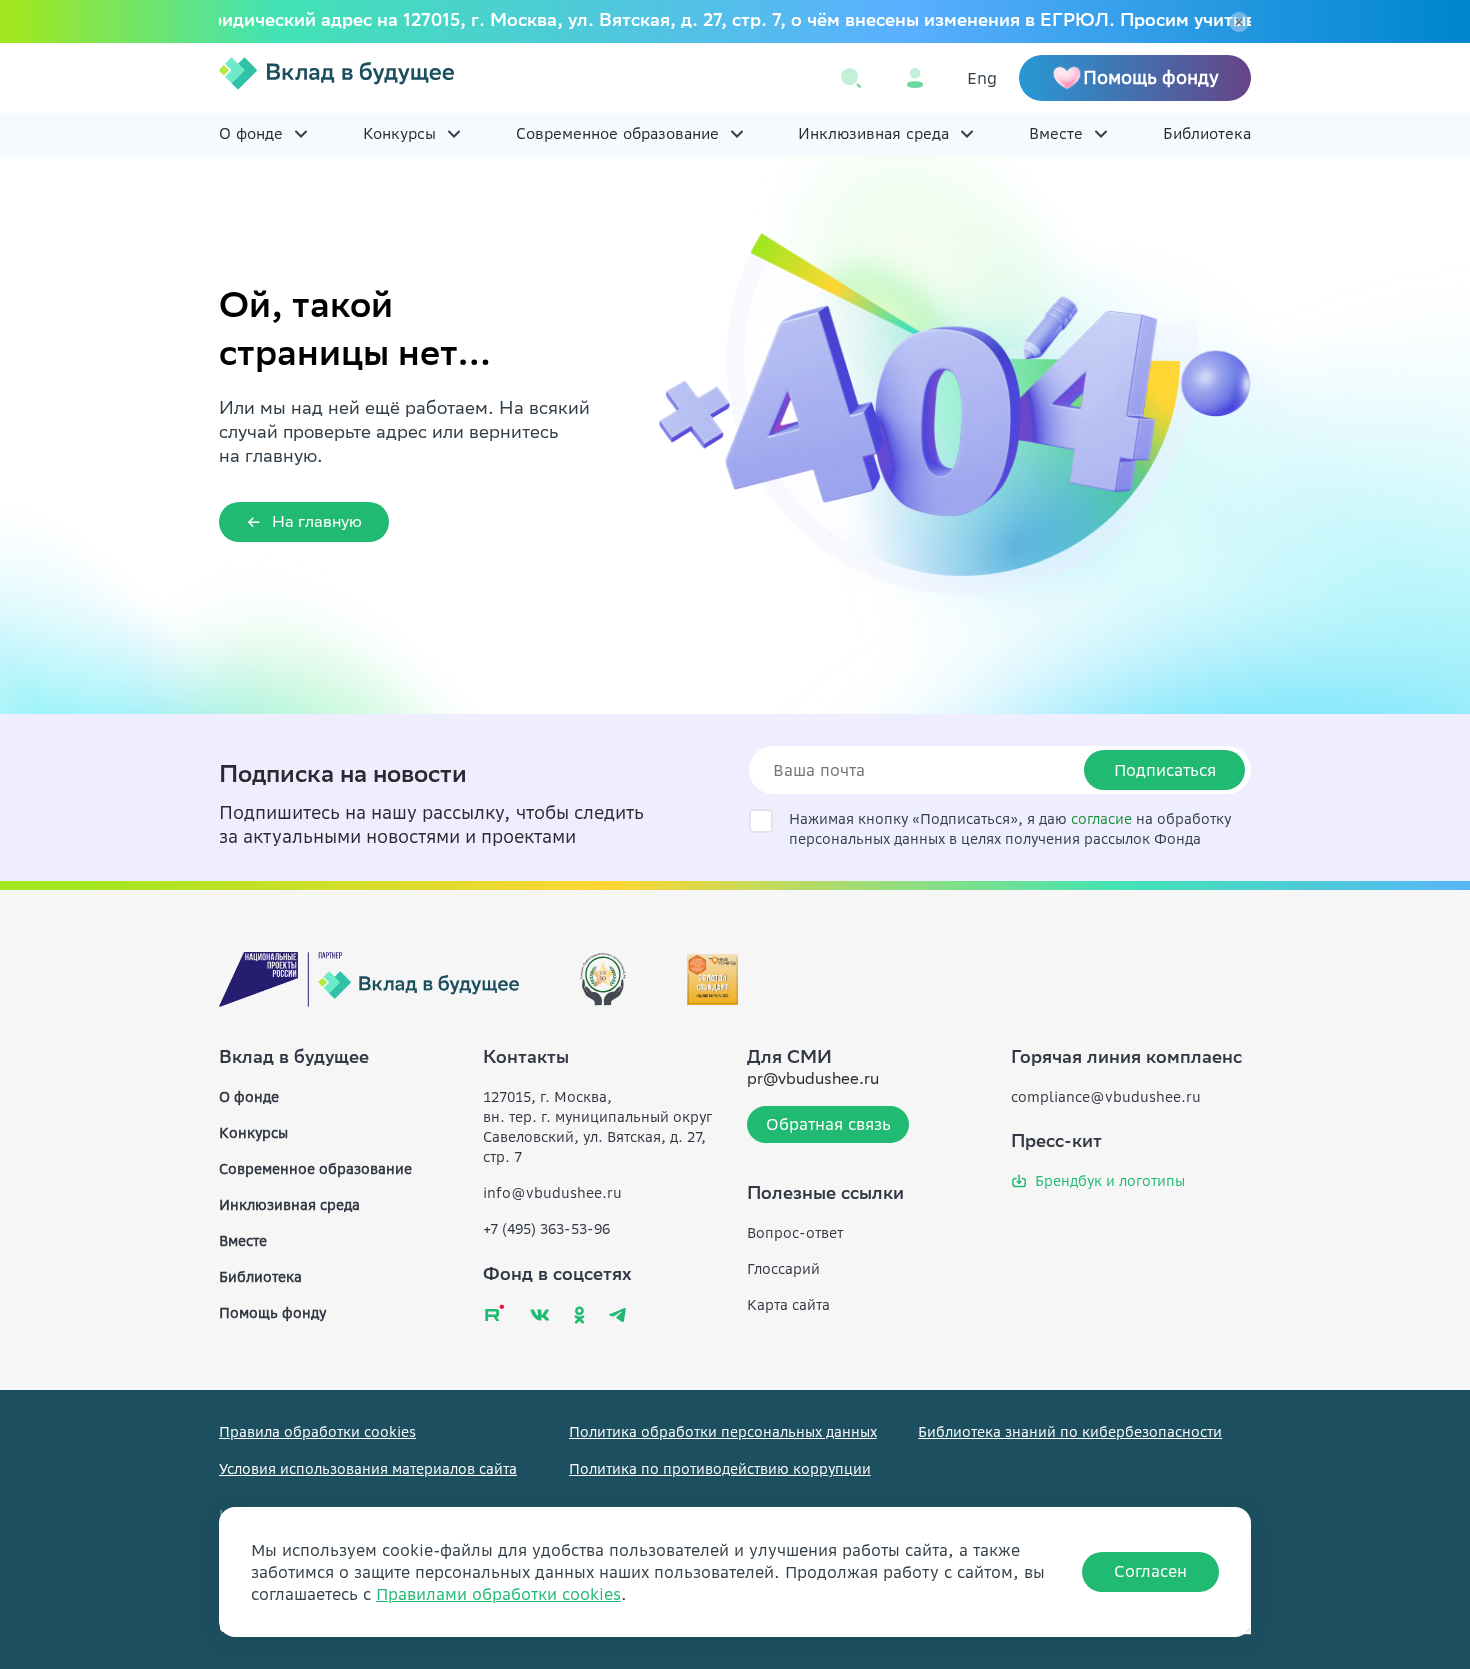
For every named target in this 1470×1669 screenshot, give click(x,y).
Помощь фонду (272, 1313)
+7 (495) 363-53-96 (546, 1229)
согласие (1101, 819)
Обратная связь (828, 1124)
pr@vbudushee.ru (813, 1080)
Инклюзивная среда (873, 133)
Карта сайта (788, 1305)
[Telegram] (617, 1315)
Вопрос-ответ (795, 1233)
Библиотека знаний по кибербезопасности (1070, 1432)
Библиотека (1207, 133)
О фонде (251, 133)
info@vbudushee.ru (552, 1193)
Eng (982, 78)
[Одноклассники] (579, 1315)
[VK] (540, 1315)
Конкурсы (399, 133)
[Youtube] (494, 1312)
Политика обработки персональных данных (723, 1432)
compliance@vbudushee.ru (1106, 1097)
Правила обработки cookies (317, 1432)
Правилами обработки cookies (498, 1594)
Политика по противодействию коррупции (720, 1469)
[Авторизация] (915, 78)
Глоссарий (783, 1269)
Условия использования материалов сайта (368, 1469)
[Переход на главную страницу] (336, 78)
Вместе (1056, 133)
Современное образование (617, 133)
